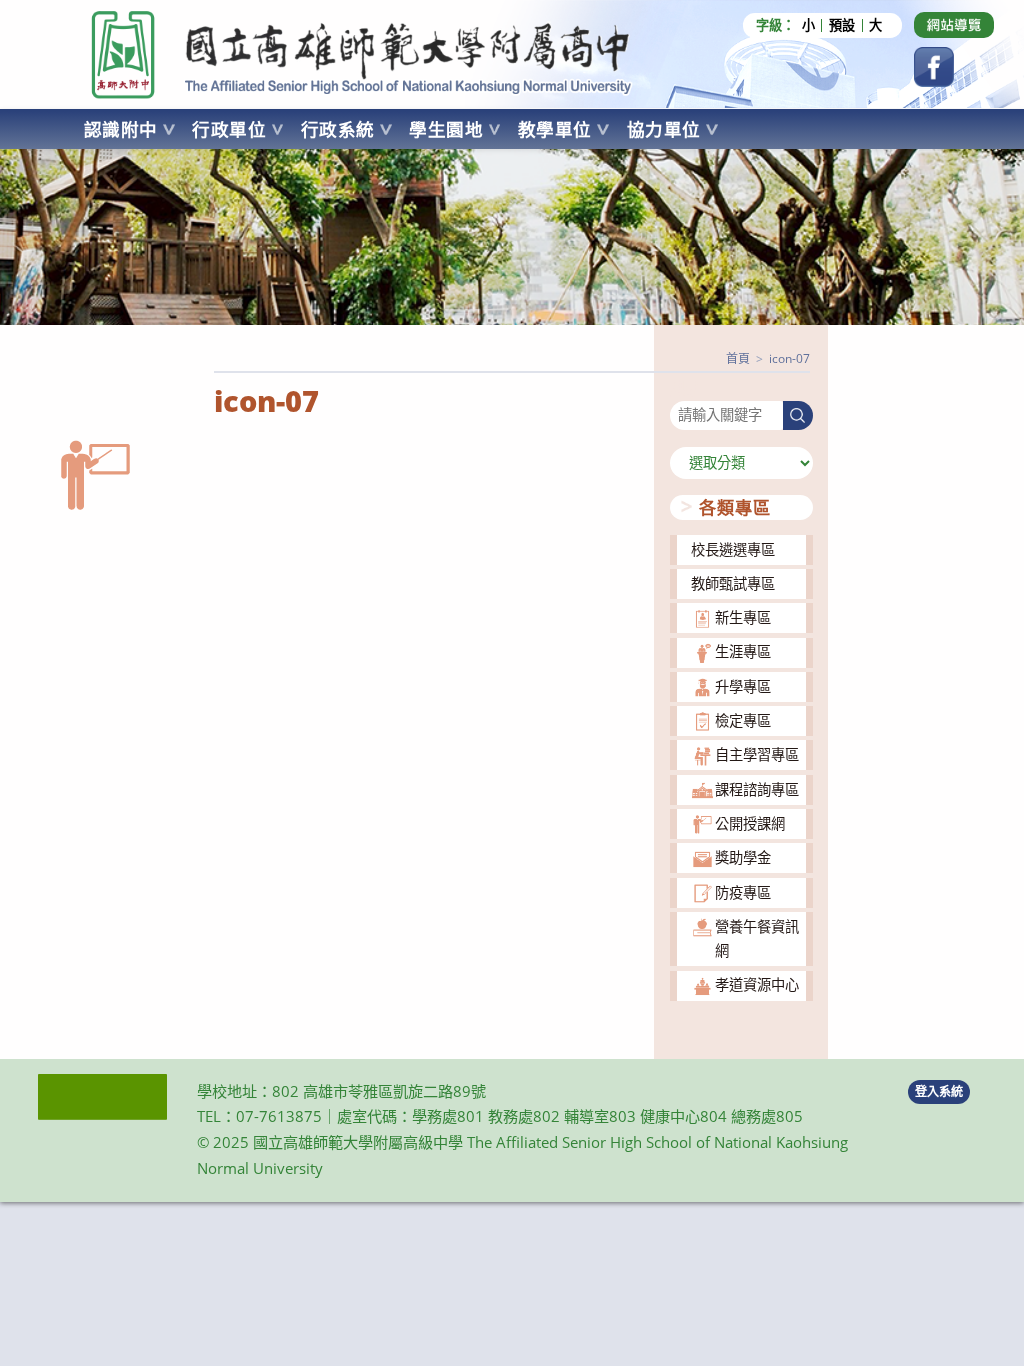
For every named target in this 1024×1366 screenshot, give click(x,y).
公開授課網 (750, 823)
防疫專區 (743, 892)
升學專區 (743, 686)
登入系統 (939, 1091)
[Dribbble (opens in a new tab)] (954, 25)
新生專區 (743, 617)
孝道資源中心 (757, 984)
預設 (842, 25)
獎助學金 (743, 857)
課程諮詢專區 (757, 789)
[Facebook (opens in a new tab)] (934, 67)
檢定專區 (743, 720)
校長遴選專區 (733, 549)
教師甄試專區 (733, 583)
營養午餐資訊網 (757, 938)
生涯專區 (743, 651)
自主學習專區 (757, 754)
